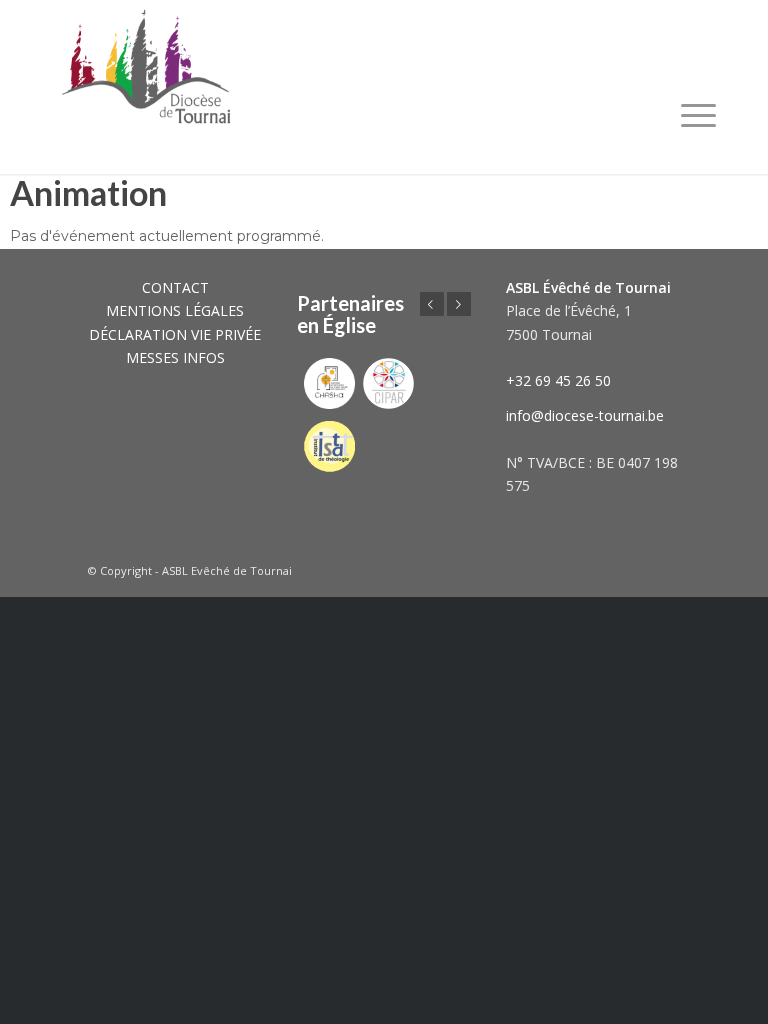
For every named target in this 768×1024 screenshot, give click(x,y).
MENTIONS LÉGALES (175, 310)
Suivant (459, 304)
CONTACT (175, 287)
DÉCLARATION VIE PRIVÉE (175, 334)
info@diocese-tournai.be (585, 415)
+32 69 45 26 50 (558, 380)
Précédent (432, 304)
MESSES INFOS (175, 357)
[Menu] (698, 115)
